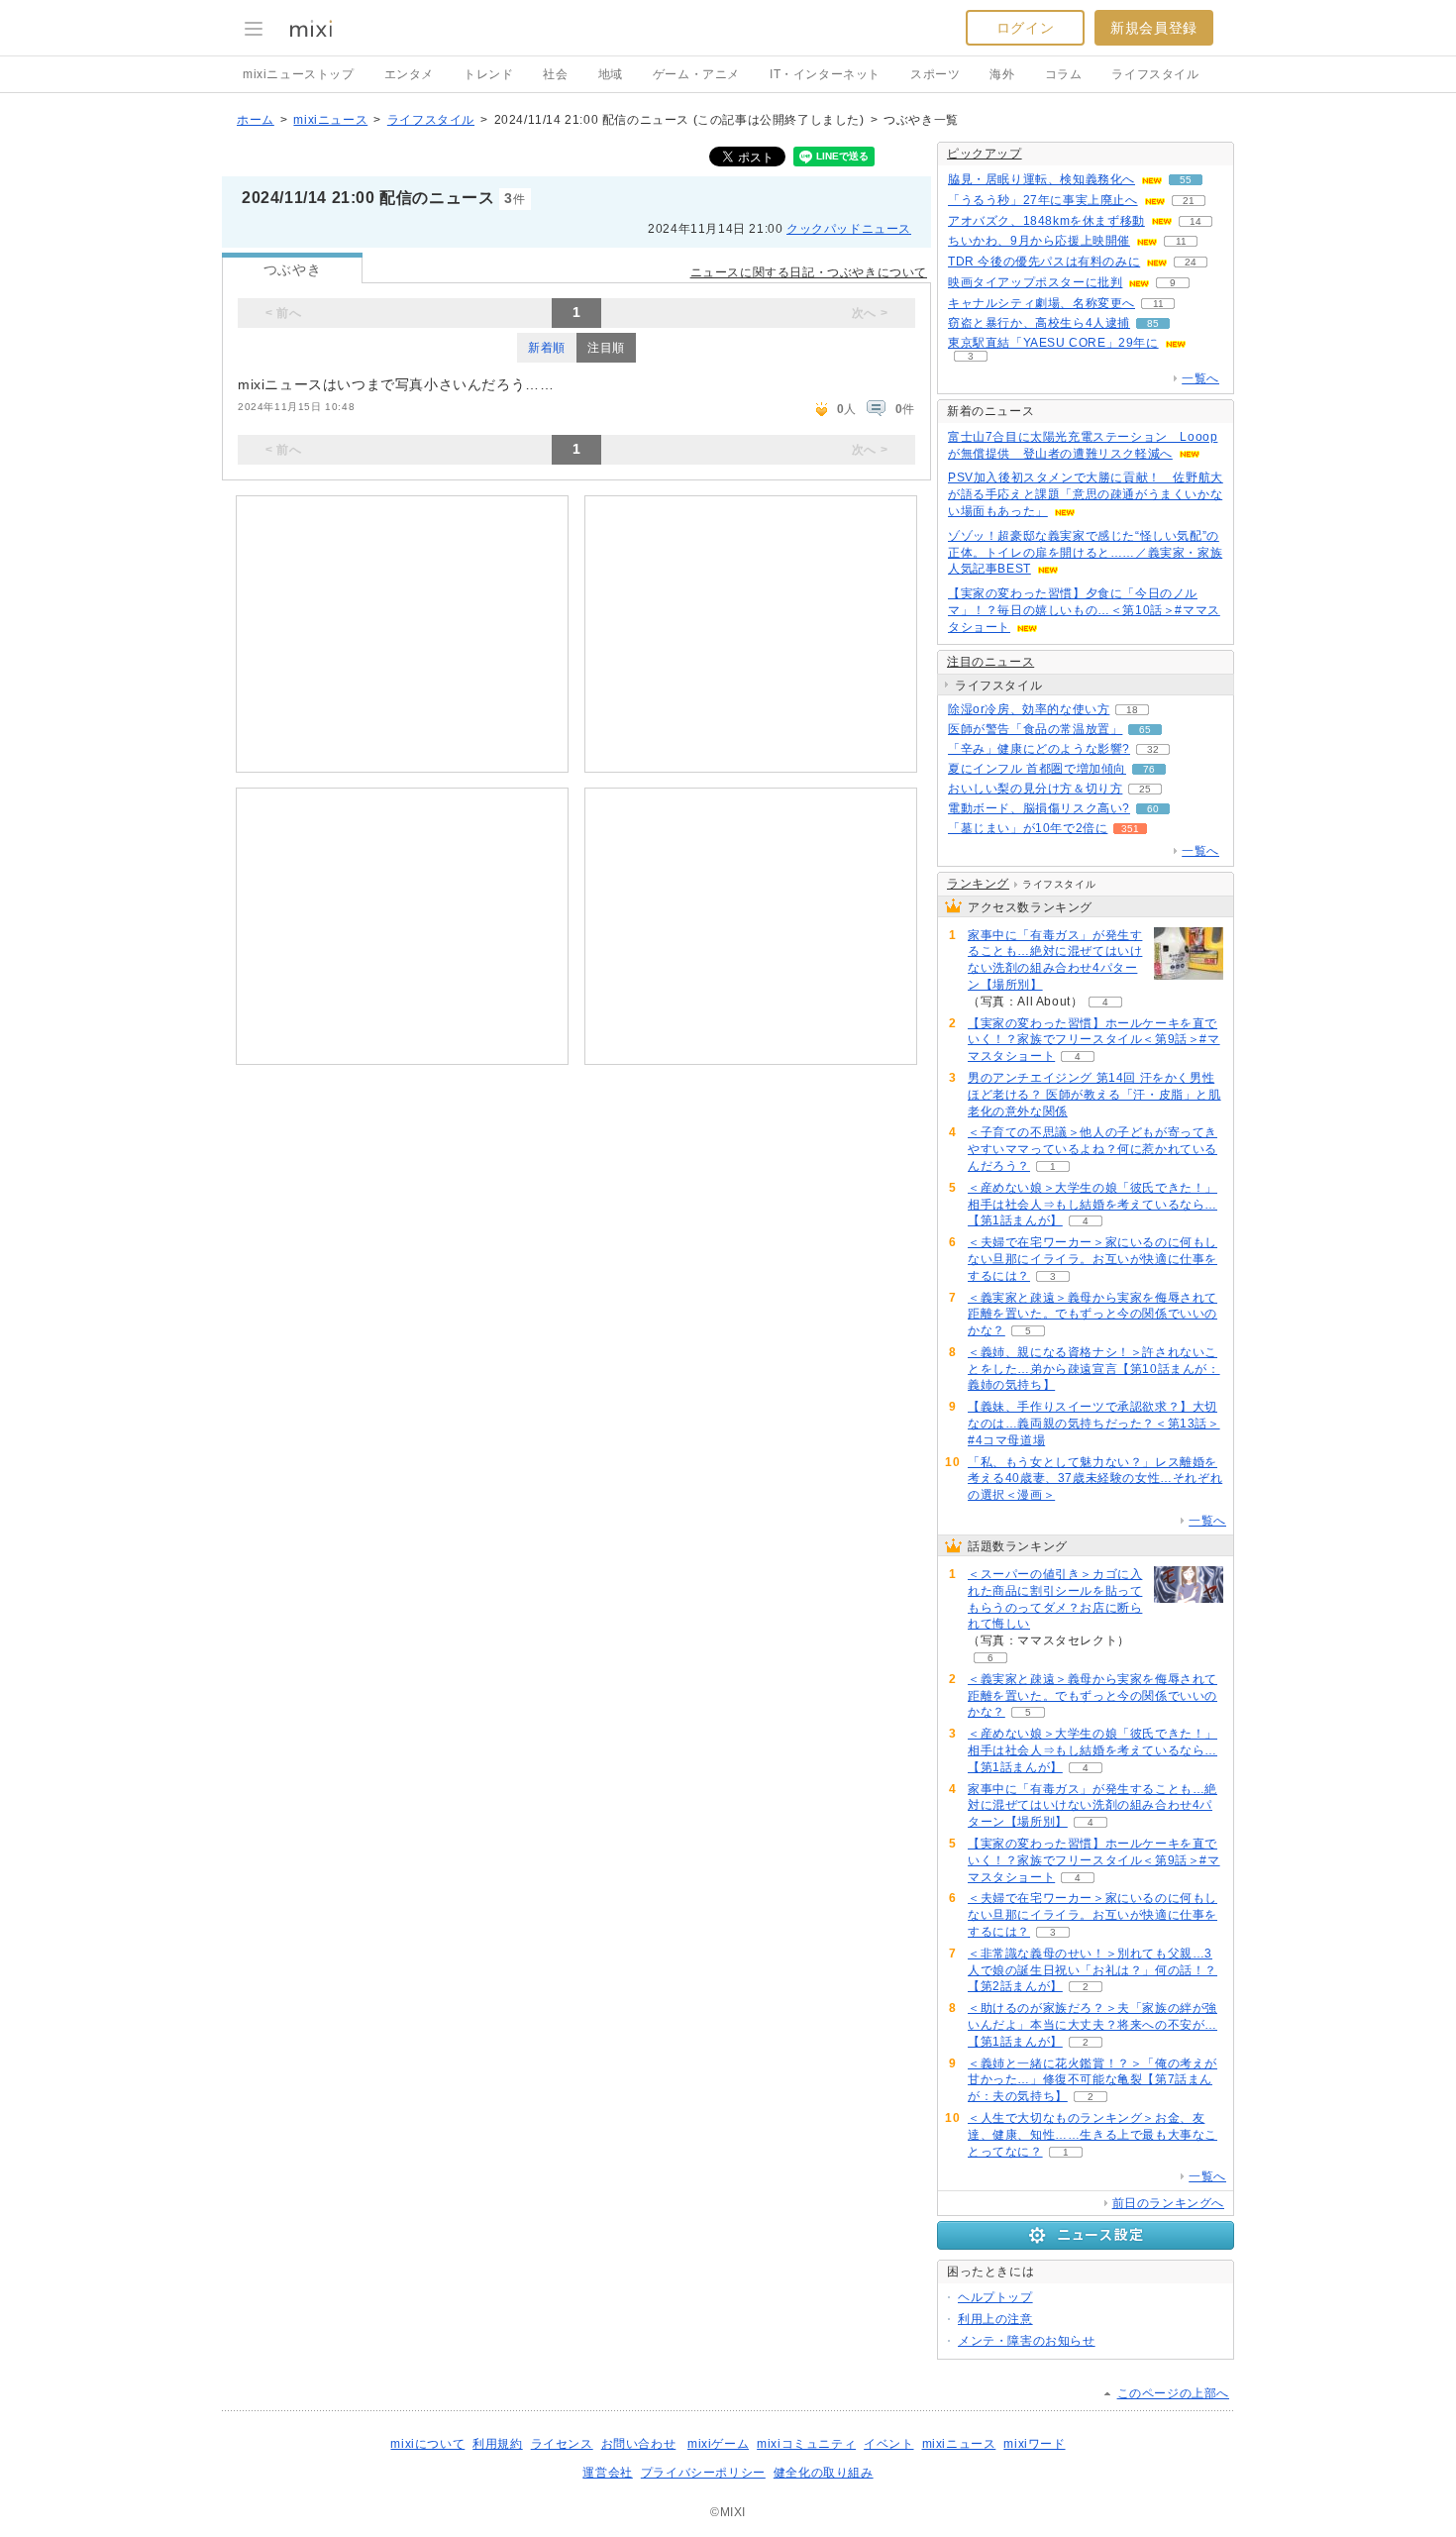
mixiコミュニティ (806, 2444)
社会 (555, 74)
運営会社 (607, 2473)
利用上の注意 (995, 2319)
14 (1196, 221)
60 (1153, 809)
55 (1186, 180)
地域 (611, 74)
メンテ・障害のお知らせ (1027, 2341)
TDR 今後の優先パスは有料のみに (1044, 262)
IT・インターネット (825, 74)
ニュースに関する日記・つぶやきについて (809, 272)
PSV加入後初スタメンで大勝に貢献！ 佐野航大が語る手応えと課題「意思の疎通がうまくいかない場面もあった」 (1086, 494)
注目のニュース (990, 662)
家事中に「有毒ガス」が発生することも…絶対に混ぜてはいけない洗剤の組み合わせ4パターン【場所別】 (1055, 960)
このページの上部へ (1173, 2393)
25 (1145, 789)
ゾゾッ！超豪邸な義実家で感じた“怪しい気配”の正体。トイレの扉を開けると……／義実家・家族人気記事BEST (1085, 553)
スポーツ (935, 74)
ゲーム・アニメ (696, 74)
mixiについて (427, 2444)
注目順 (606, 348)
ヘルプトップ (995, 2297)
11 (1181, 241)
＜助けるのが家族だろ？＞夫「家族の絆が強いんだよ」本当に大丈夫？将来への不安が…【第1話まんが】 (1092, 2025)
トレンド (488, 74)
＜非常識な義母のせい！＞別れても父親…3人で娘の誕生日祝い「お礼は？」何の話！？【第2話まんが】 (1092, 1970)
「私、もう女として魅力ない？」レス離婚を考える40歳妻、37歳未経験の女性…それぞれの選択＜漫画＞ (1095, 1479)
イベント (888, 2444)
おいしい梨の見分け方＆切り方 (1035, 789)
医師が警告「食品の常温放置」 (1035, 729)
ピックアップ (985, 154)
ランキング (978, 884)
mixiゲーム (718, 2444)
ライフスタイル (1155, 74)
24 (1191, 262)
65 (1145, 730)
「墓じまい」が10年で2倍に (1028, 828)
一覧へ (1200, 378)
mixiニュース (330, 120)
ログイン (1025, 28)
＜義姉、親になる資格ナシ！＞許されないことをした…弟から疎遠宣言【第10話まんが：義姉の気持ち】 (1094, 1369)
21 (1189, 201)
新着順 (547, 348)
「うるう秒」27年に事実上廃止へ (1043, 200)
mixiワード (1034, 2444)
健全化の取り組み (824, 2473)
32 (1153, 749)
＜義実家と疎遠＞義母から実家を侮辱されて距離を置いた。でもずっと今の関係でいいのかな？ (1092, 1315)
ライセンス (562, 2444)
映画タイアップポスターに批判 (1035, 282)
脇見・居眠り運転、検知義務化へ (1041, 179)
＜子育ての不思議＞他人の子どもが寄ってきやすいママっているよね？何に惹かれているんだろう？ (1092, 1149)
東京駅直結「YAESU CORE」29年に (1053, 343)
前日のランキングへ (1168, 2203)
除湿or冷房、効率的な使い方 (1029, 709)
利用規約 (497, 2444)
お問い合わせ (639, 2444)
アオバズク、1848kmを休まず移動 (1046, 221)
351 (1130, 829)
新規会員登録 (1154, 28)
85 (1153, 323)
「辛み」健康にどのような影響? (1039, 749)
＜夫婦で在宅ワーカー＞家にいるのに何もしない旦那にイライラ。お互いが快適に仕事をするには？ (1092, 1259)
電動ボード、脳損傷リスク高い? (1039, 808)
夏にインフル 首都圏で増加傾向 (1037, 769)
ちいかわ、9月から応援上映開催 (1039, 241)
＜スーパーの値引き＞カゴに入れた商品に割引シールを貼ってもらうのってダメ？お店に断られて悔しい (1055, 1599)
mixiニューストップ (299, 74)
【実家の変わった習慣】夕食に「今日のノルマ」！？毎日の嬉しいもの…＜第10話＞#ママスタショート (1084, 610)
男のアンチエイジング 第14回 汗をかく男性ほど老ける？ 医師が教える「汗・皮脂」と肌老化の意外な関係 (1094, 1095)
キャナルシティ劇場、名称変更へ (1041, 303)
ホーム (256, 120)
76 (1149, 769)
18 (1132, 710)
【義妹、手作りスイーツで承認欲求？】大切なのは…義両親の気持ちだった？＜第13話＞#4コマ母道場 (1094, 1424)
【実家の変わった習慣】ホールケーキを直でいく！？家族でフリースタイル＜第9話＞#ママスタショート (1094, 1040)
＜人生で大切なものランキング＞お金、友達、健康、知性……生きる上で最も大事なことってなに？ (1092, 2135)
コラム (1064, 74)
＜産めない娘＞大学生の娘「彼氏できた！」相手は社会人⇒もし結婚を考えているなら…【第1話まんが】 (1092, 1205)
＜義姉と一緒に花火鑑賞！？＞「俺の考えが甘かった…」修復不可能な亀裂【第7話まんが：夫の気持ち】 (1092, 2080)
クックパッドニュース (849, 229)
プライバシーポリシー (703, 2473)
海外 (1002, 74)
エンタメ (409, 74)
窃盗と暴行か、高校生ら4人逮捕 (1039, 323)
